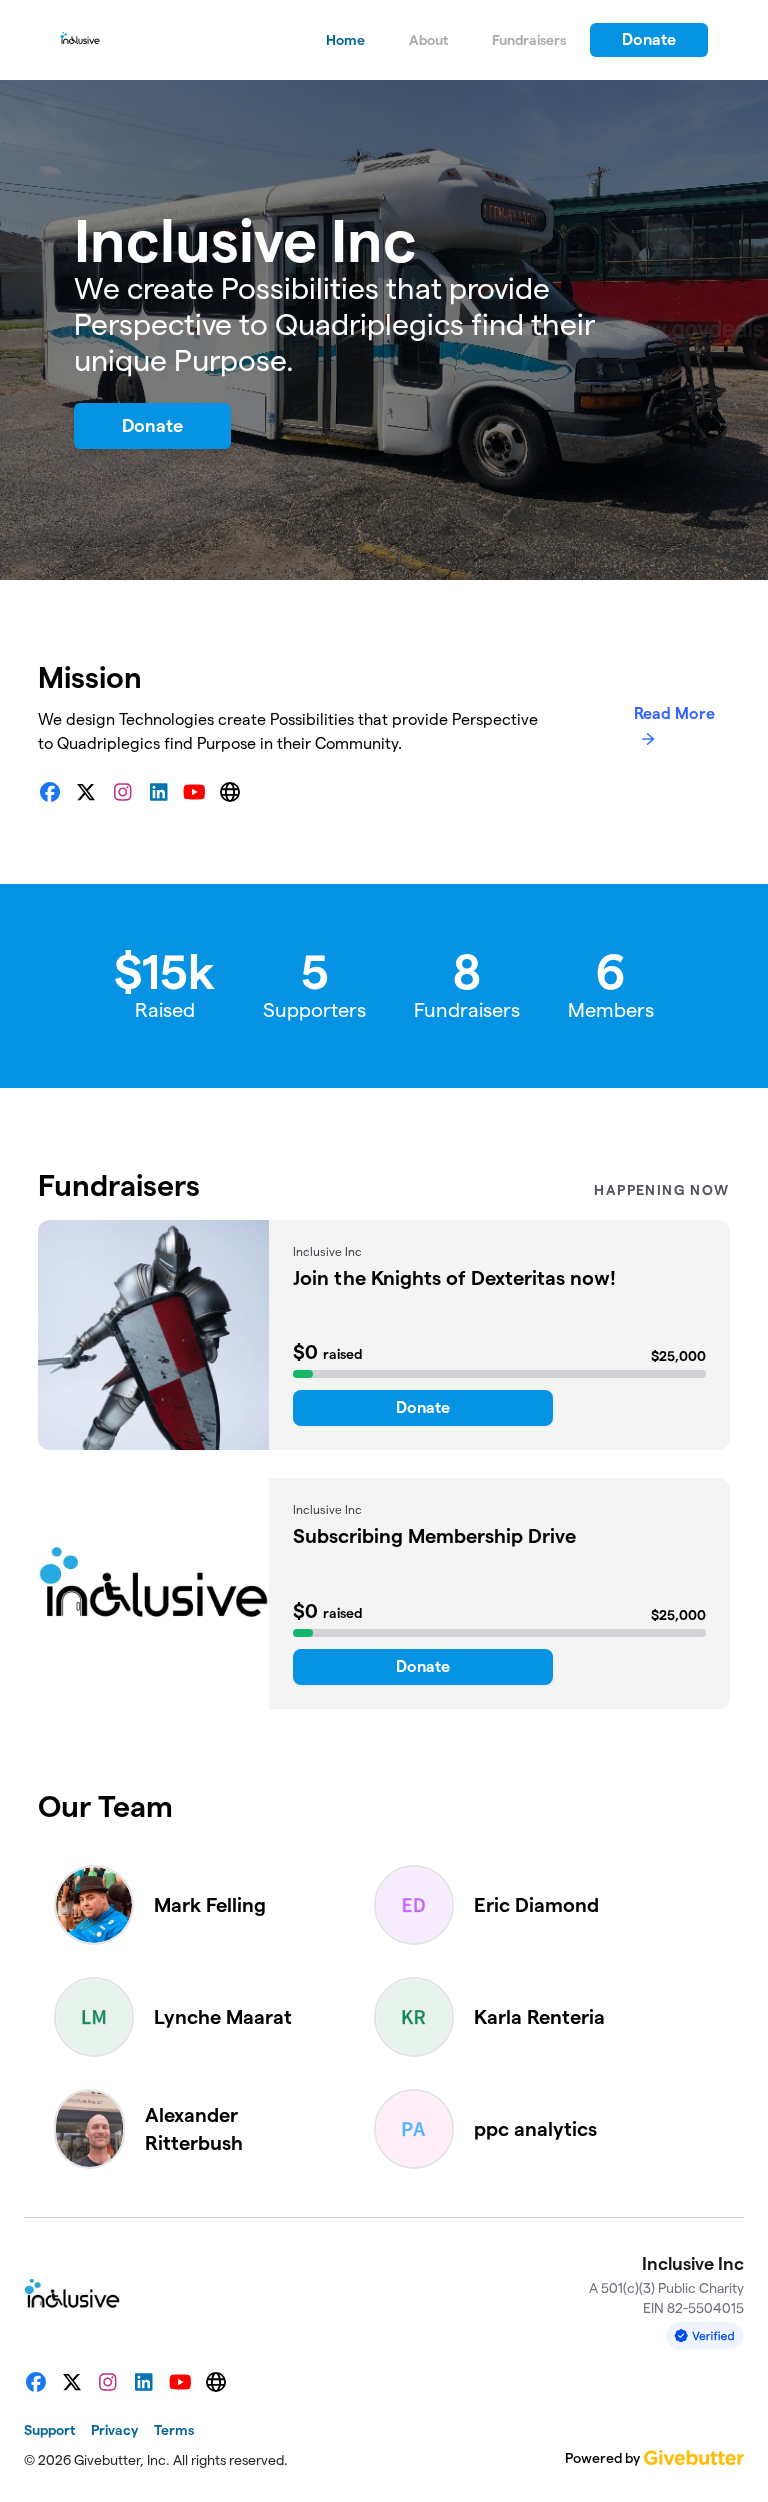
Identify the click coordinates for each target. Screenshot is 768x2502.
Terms (174, 2430)
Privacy (114, 2430)
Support (49, 2430)
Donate (649, 39)
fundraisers (529, 40)
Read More (674, 713)
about (428, 40)
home (345, 40)
